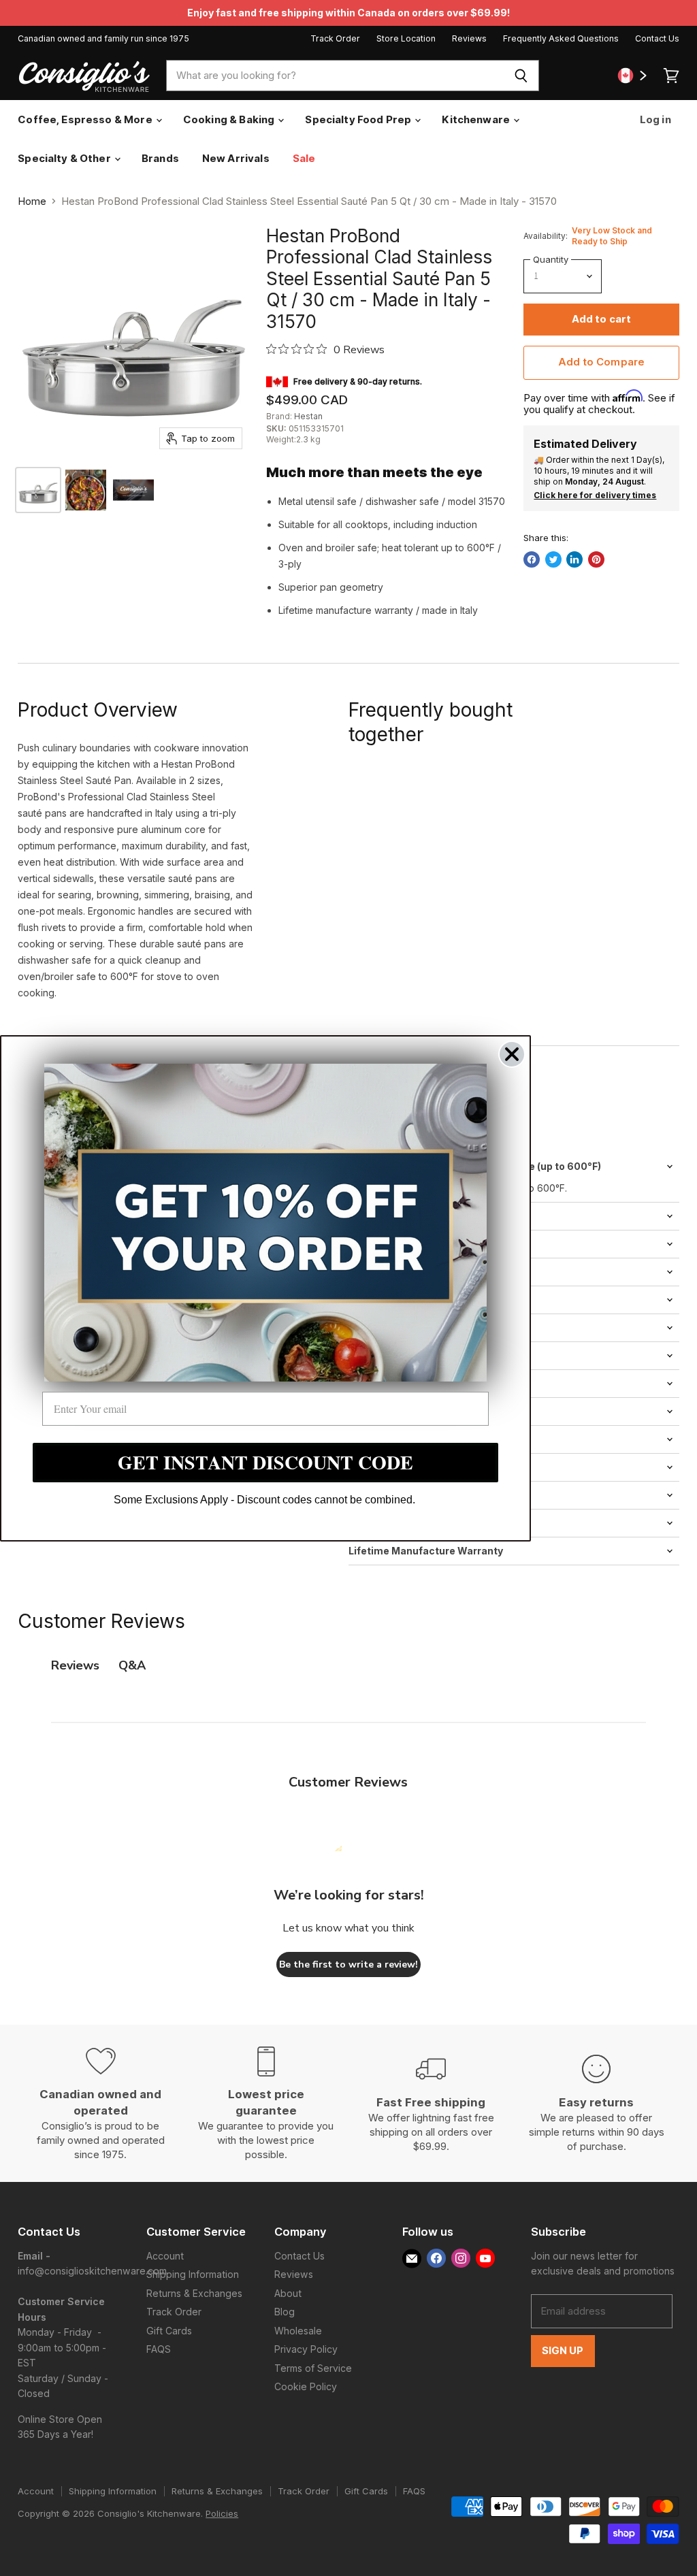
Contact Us (657, 39)
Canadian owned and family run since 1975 (103, 39)
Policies (222, 2513)
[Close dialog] (512, 1054)
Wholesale (298, 2331)
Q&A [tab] (132, 1665)
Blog (285, 2312)
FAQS (159, 2349)
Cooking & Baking (230, 119)
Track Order (335, 39)
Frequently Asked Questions (561, 39)
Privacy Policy (306, 2349)
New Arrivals (236, 158)
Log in (654, 119)
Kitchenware (477, 119)
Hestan (308, 416)
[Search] (521, 76)
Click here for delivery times (595, 495)
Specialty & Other (65, 158)
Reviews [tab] (75, 1665)
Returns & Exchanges (194, 2293)
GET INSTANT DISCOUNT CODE (265, 1462)
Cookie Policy (306, 2386)
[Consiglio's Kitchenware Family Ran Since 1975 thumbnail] (133, 490)
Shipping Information (193, 2274)
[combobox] (335, 76)
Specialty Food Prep (359, 119)
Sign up (563, 2351)
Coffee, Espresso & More (86, 119)
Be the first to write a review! (348, 1964)
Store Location (406, 39)
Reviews (469, 39)
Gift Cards (169, 2331)
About (288, 2293)
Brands (160, 158)
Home (32, 201)
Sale (304, 158)
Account (165, 2256)
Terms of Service (313, 2368)
